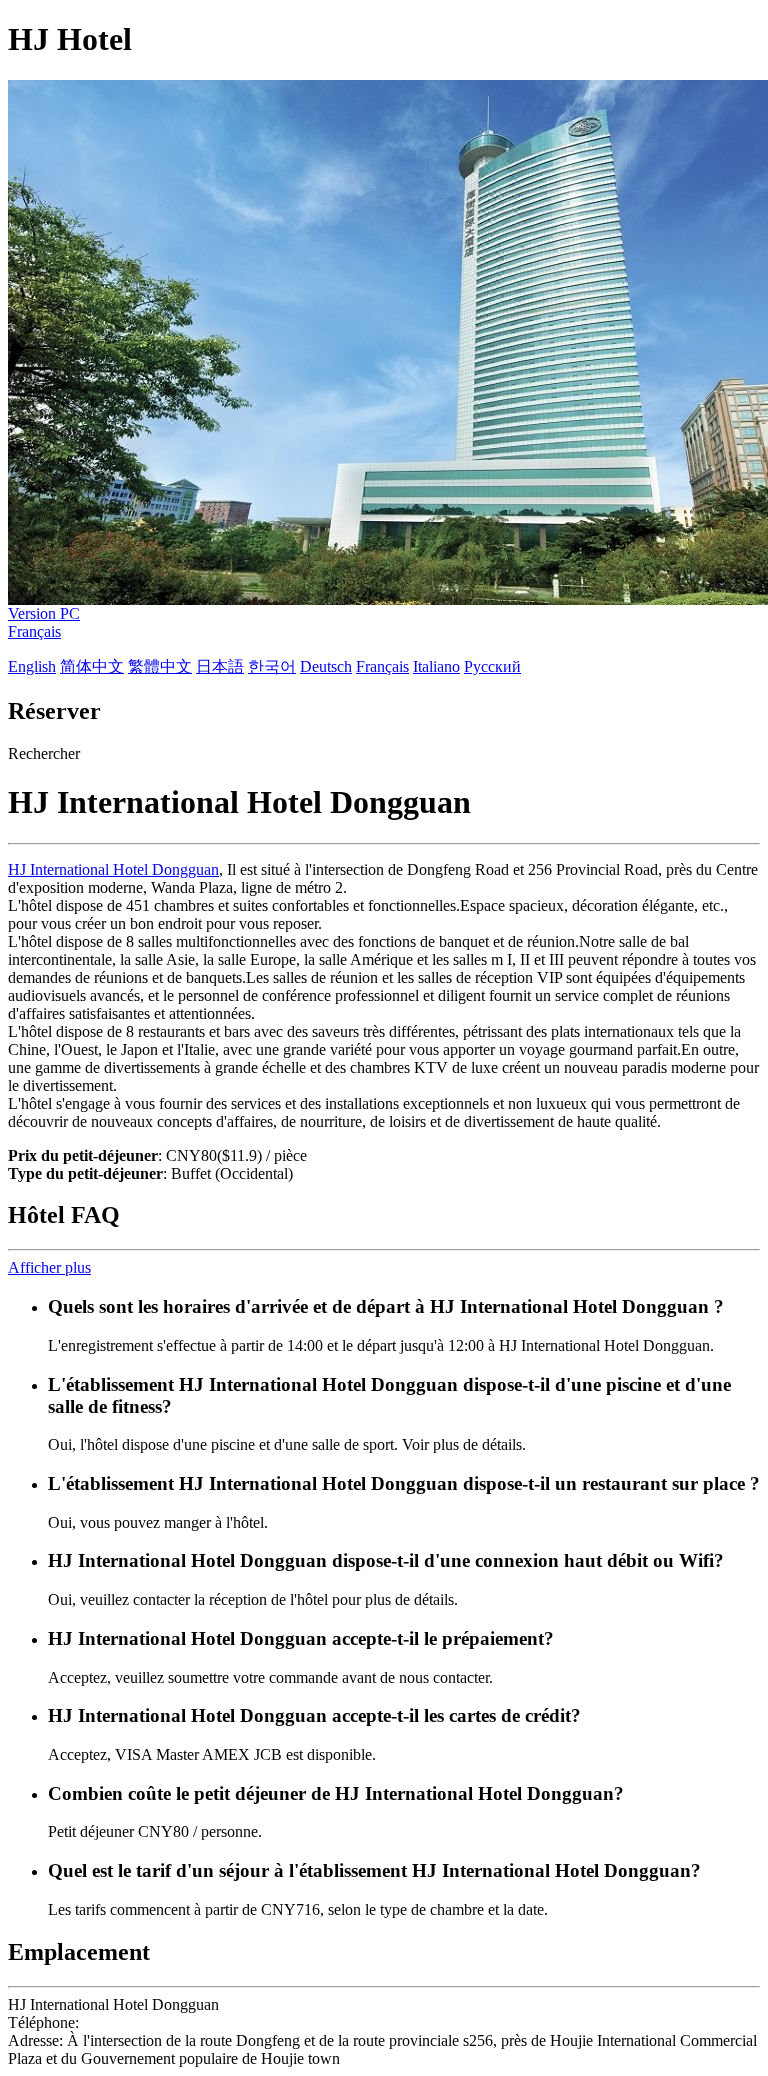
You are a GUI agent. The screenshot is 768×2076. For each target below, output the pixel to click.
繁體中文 (160, 666)
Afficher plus (49, 1267)
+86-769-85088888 (144, 2022)
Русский (492, 666)
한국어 (272, 666)
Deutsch (326, 666)
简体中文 (92, 666)
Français (34, 631)
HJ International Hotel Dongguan (113, 869)
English (32, 666)
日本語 (220, 666)
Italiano (436, 666)
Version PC (44, 613)
